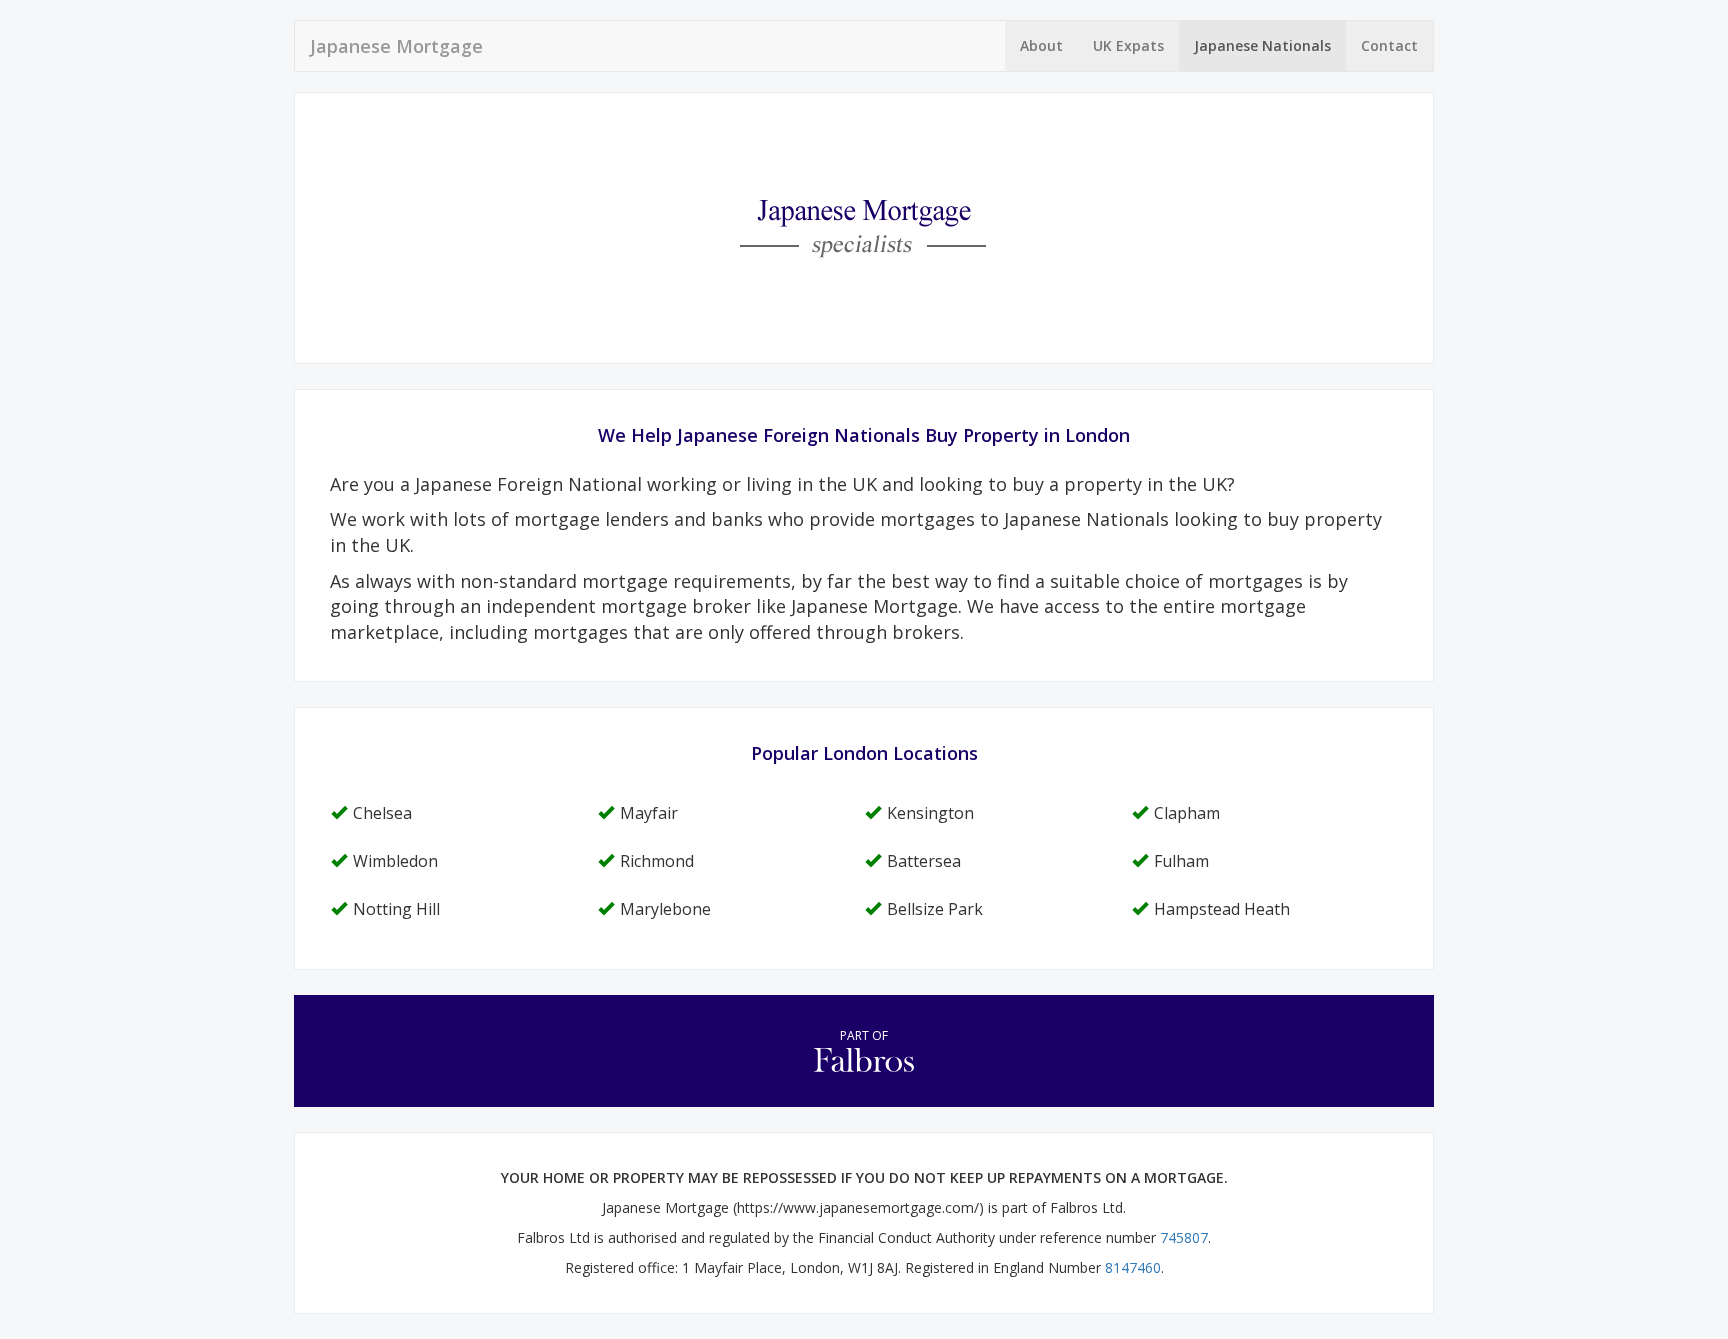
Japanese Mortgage (396, 46)
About (1041, 45)
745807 (1184, 1237)
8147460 (1133, 1267)
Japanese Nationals (1262, 45)
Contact (1389, 45)
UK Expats (1128, 45)
